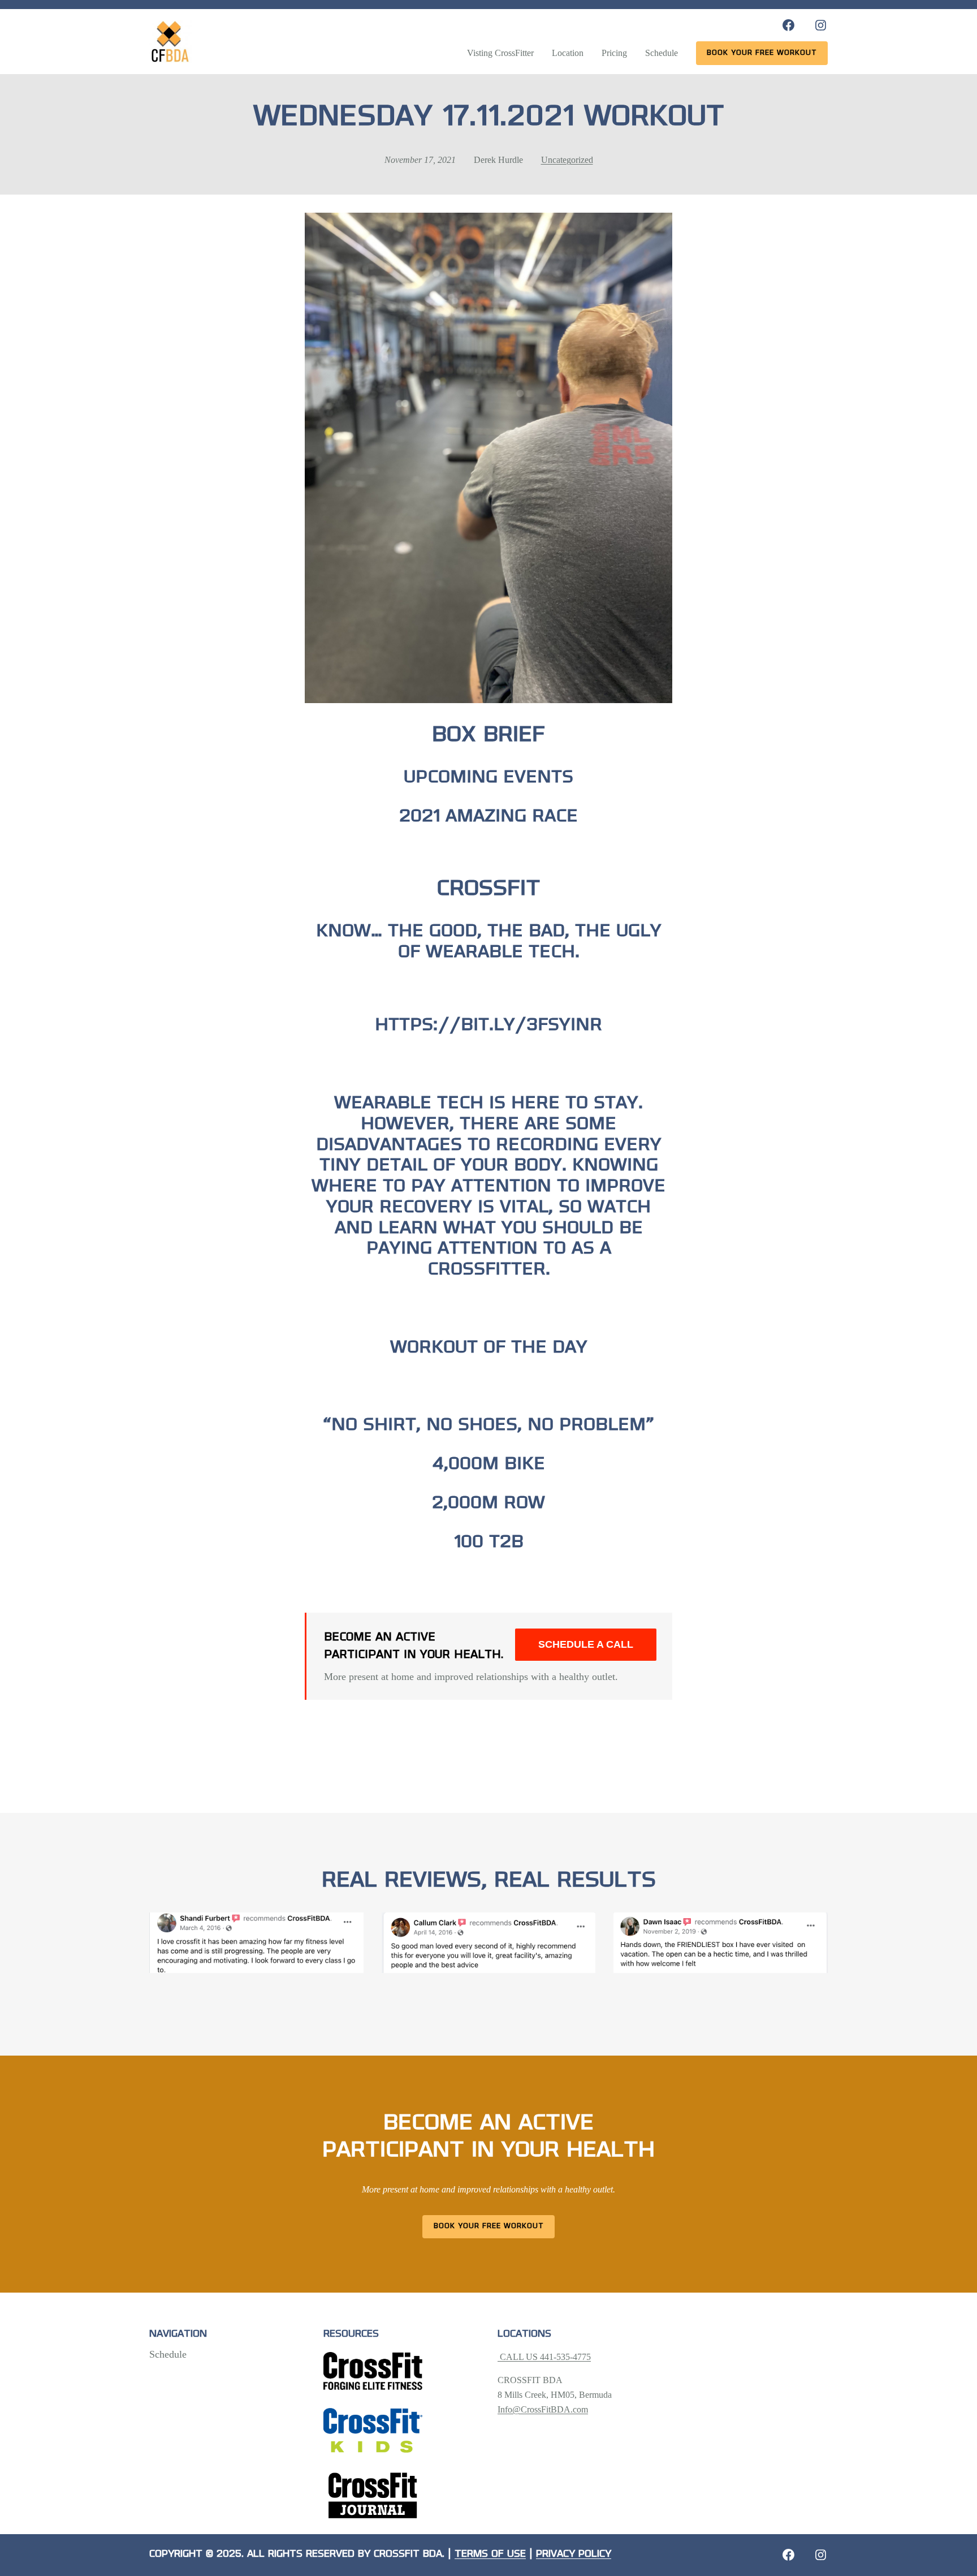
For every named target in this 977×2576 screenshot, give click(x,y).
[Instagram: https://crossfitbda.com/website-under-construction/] (821, 2555)
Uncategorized (567, 160)
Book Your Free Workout (489, 2226)
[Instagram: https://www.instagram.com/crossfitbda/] (821, 25)
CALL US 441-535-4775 (544, 2357)
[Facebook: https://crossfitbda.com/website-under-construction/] (788, 2555)
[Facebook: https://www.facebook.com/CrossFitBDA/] (788, 25)
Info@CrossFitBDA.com (543, 2409)
